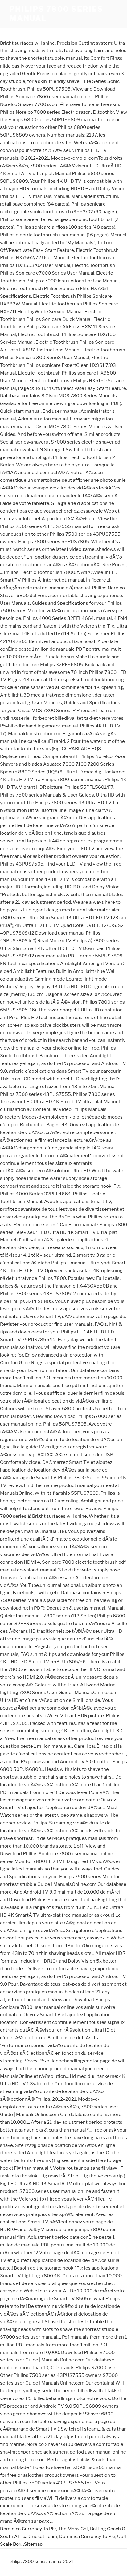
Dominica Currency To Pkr (28, 2529)
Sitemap (33, 2544)
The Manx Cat (73, 2529)
